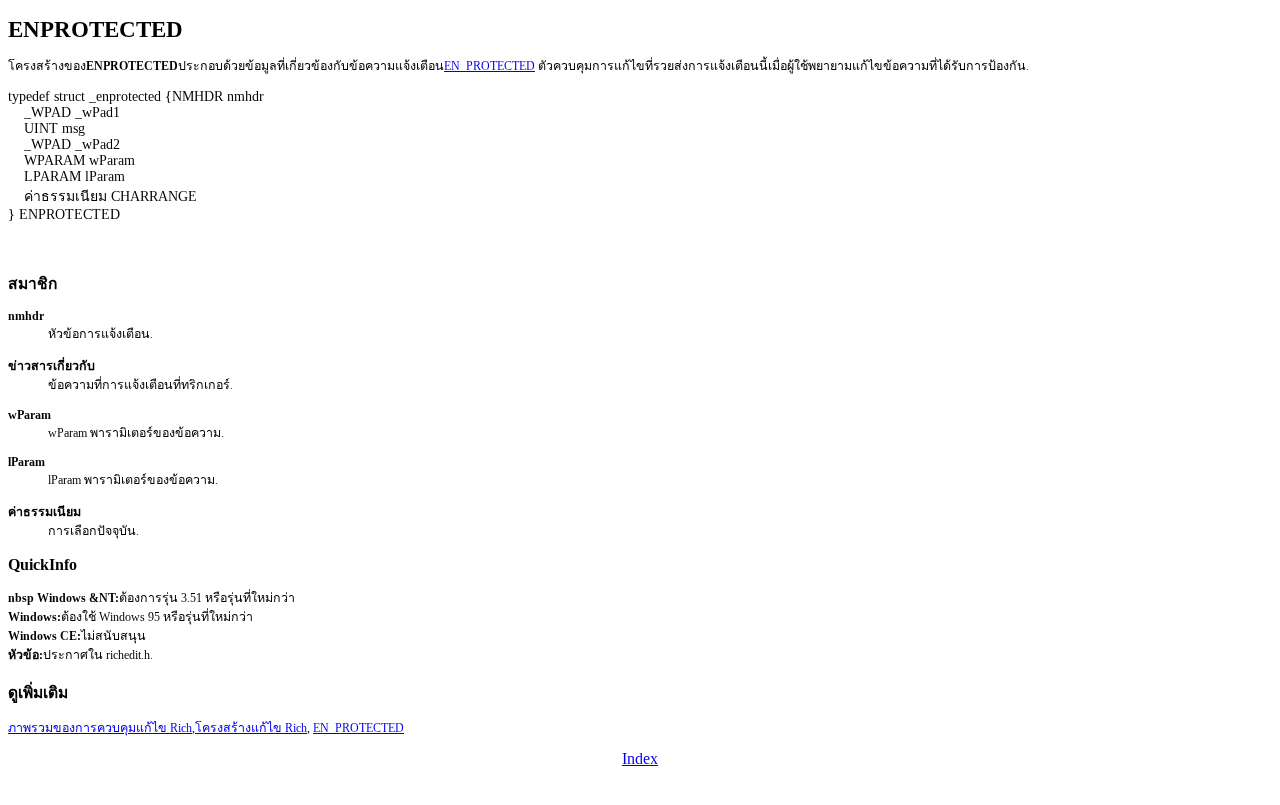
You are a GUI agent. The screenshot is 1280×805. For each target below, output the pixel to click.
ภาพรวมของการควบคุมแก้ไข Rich (100, 728)
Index (640, 758)
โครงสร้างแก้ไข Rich (251, 728)
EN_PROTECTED (489, 66)
